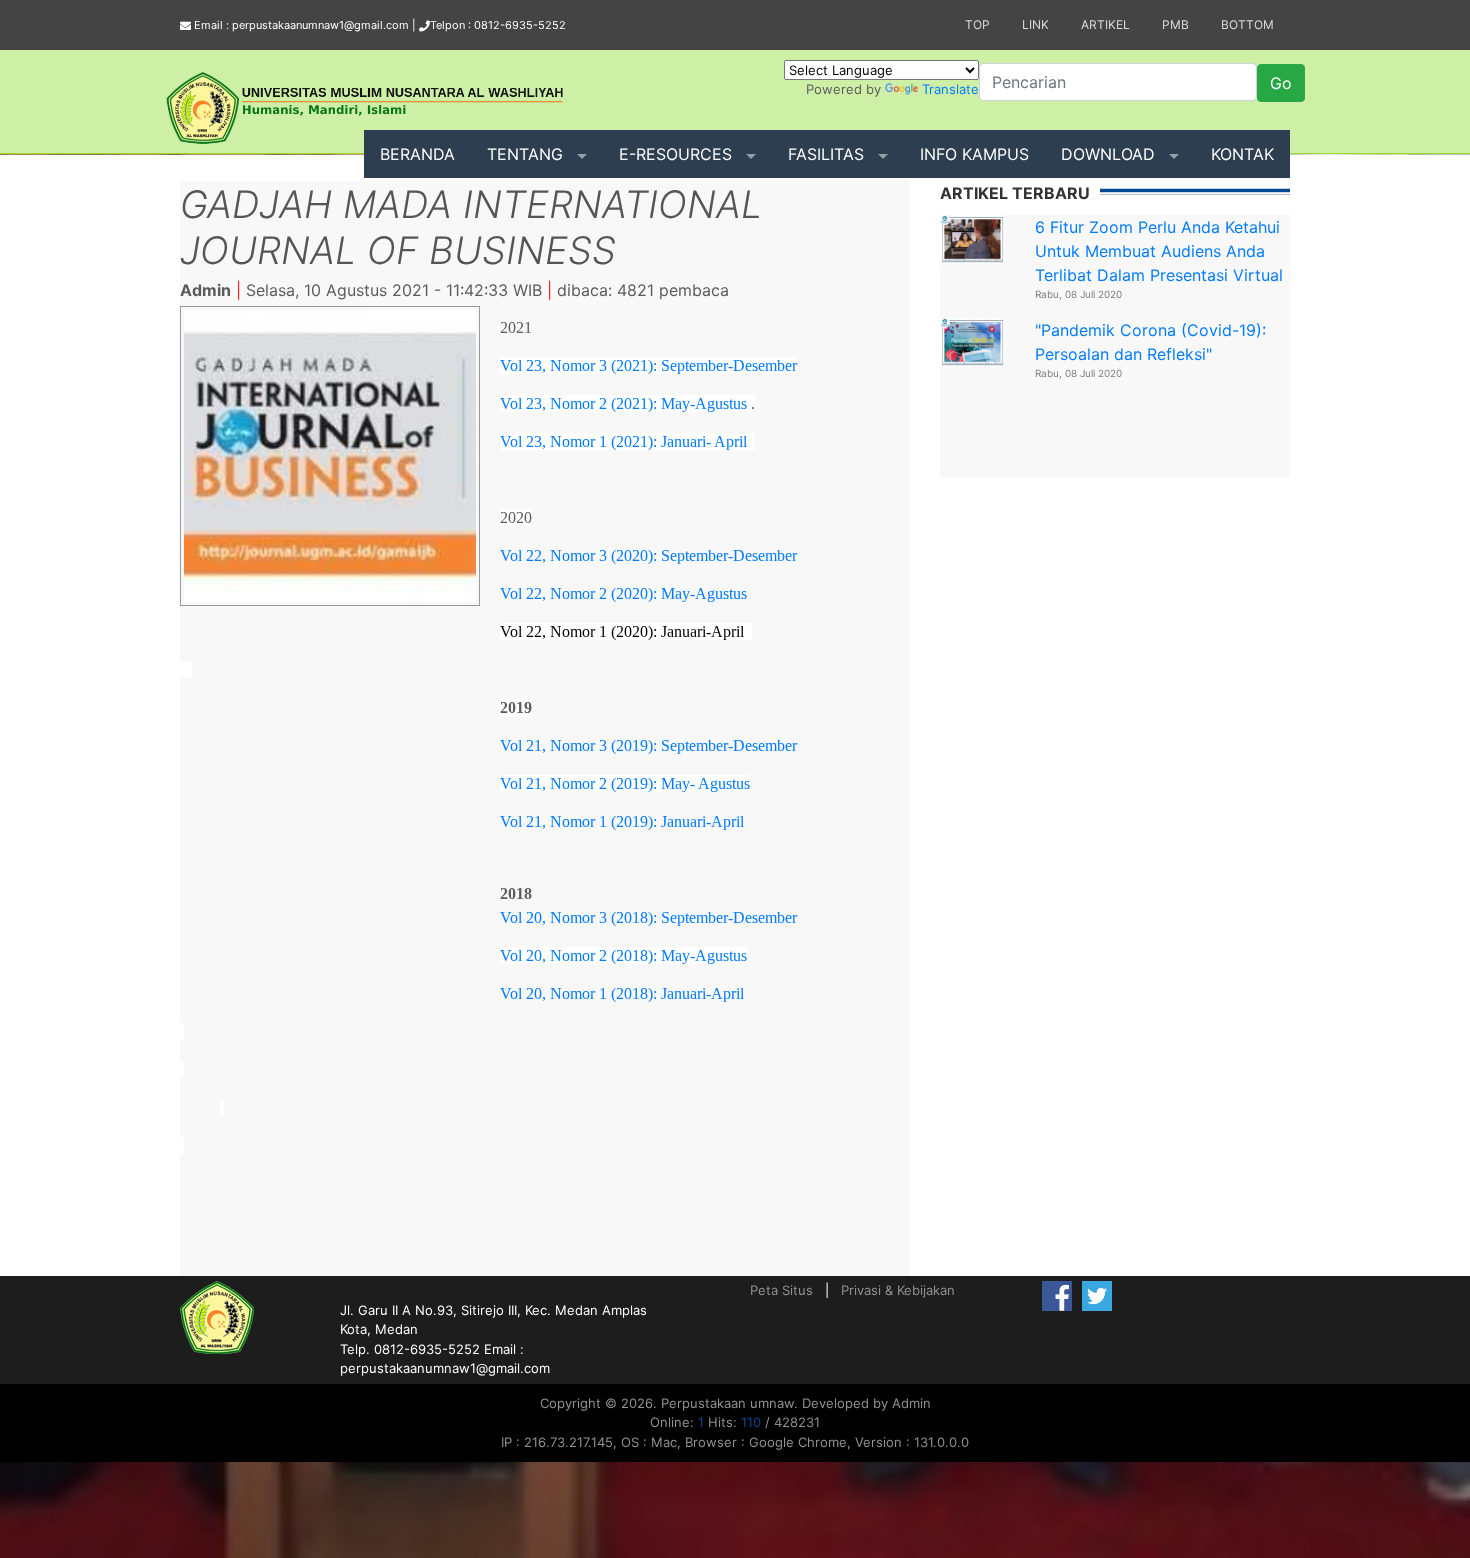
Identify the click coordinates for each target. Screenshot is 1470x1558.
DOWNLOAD (1108, 154)
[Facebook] (1057, 1295)
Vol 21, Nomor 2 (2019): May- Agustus (625, 783)
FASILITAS (826, 154)
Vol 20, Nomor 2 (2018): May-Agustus (623, 955)
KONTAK (1242, 154)
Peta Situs (781, 1290)
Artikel (1105, 24)
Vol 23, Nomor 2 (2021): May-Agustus (623, 403)
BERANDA (417, 154)
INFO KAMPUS (974, 154)
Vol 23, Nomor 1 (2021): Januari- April (623, 441)
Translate (950, 89)
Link (1035, 24)
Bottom (1247, 24)
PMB (1175, 24)
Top (977, 24)
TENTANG (525, 154)
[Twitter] (1097, 1295)
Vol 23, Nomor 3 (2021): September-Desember (648, 365)
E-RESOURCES (675, 154)
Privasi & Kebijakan (898, 1290)
